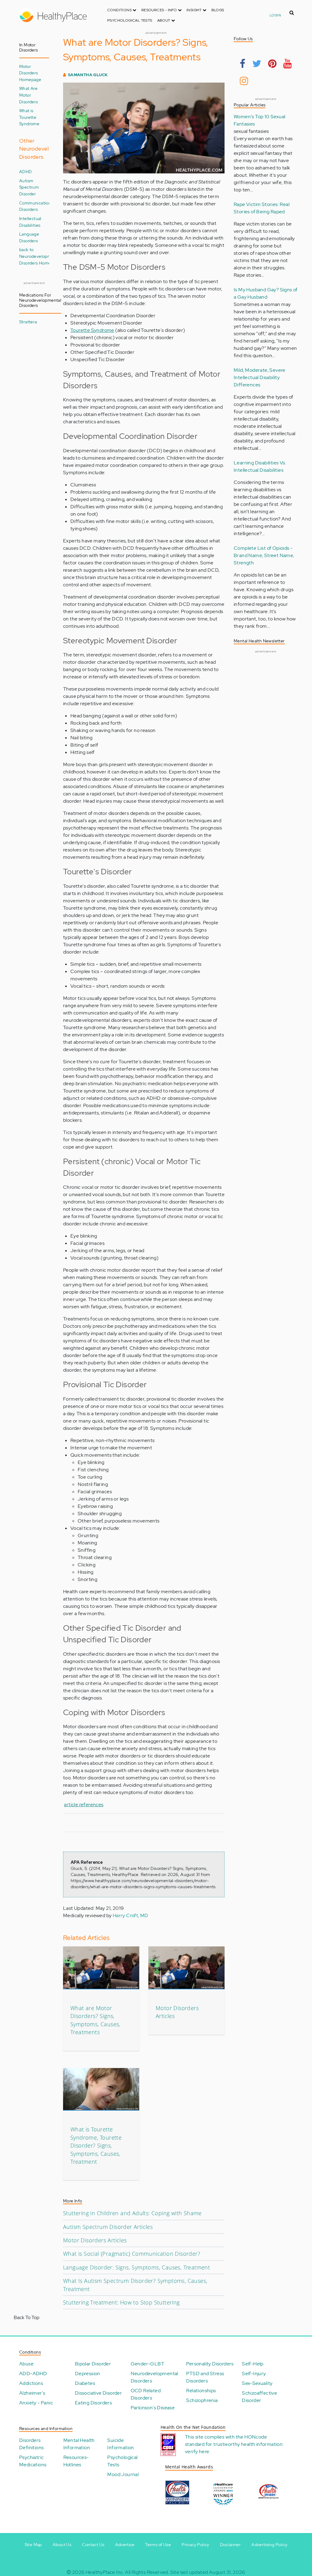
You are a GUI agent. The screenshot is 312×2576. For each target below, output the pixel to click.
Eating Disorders (93, 2403)
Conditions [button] (120, 10)
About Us (62, 2545)
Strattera (28, 322)
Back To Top (27, 2317)
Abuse (26, 2364)
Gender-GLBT (147, 2364)
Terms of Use (158, 2545)
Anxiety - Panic (36, 2403)
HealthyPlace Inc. (105, 2572)
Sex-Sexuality (257, 2383)
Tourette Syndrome (92, 330)
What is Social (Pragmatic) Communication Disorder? (132, 2254)
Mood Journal (123, 2474)
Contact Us (93, 2545)
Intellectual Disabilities (30, 222)
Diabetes (85, 2383)
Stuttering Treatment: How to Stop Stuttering (121, 2302)
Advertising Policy (269, 2545)
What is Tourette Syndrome (29, 117)
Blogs (218, 10)
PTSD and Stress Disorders (205, 2377)
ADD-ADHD (33, 2373)
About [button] (164, 20)
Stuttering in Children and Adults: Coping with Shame (132, 2213)
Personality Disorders (210, 2364)
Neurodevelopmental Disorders (154, 2377)
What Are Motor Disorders (29, 95)
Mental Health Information (79, 2444)
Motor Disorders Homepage (30, 73)
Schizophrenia (202, 2400)
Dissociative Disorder (98, 2393)
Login (275, 15)
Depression (88, 2373)
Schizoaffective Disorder (259, 2397)
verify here (197, 2452)
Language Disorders (29, 237)
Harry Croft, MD (131, 1915)
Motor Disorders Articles (95, 2240)
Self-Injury (254, 2373)
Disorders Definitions (31, 2444)
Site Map (33, 2545)
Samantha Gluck (88, 75)
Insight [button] (195, 10)
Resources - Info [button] (160, 10)
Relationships (201, 2391)
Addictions (31, 2383)
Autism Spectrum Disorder (29, 187)
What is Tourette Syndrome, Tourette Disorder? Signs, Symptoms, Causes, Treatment (96, 2145)
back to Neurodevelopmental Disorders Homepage (40, 256)
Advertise (125, 2545)
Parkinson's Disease (153, 2408)
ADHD (26, 171)
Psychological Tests (130, 20)
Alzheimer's (32, 2393)
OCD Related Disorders (146, 2394)
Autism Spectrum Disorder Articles (108, 2227)
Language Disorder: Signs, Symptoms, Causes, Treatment (136, 2267)
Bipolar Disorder (93, 2364)
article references (84, 1805)
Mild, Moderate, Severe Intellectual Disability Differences (260, 377)
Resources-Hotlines (76, 2461)
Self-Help (253, 2364)
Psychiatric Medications (33, 2461)
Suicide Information (121, 2444)
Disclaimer (230, 2545)
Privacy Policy (195, 2545)
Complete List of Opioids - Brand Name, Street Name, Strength (264, 555)
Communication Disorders (35, 206)
